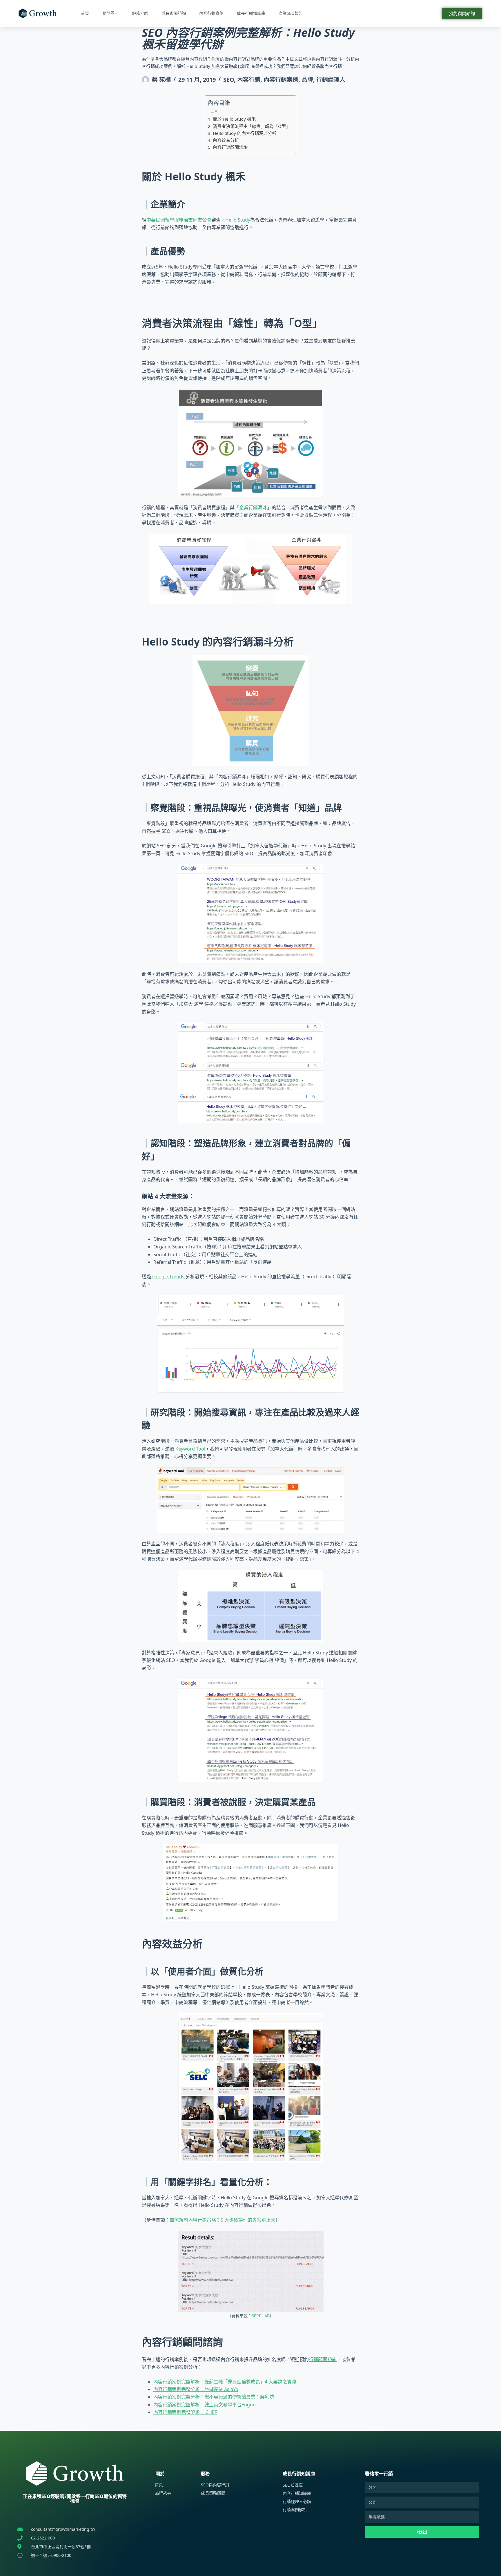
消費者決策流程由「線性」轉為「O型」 (251, 126)
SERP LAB (261, 2316)
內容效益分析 (226, 140)
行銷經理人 (331, 80)
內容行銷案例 (211, 13)
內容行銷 (249, 80)
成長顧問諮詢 (174, 13)
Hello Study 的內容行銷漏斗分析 (244, 133)
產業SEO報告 (291, 13)
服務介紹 (140, 13)
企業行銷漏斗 (253, 507)
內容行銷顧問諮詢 (230, 147)
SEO (229, 80)
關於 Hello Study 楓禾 (234, 119)
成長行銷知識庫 (251, 13)
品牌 (307, 80)
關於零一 (110, 13)
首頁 (85, 13)
